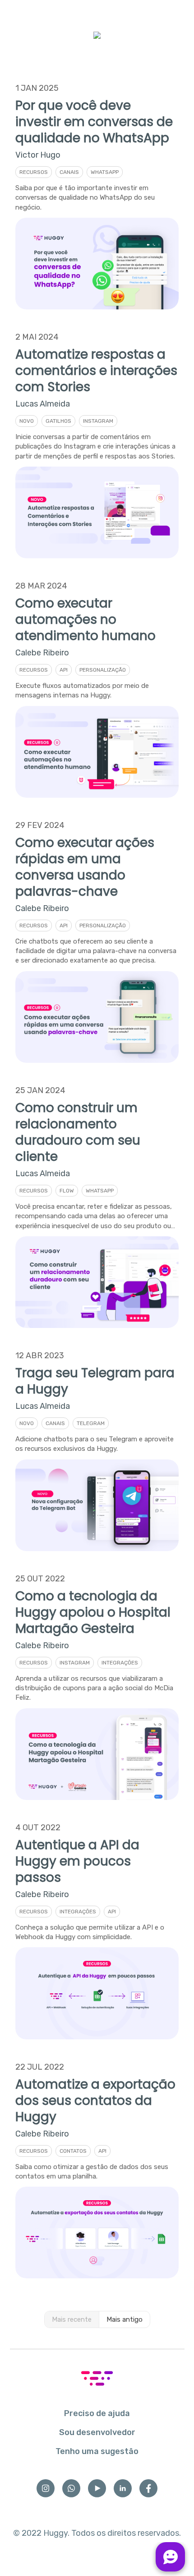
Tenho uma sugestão (97, 2451)
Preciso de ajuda (97, 2413)
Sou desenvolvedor (97, 2432)
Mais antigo (125, 2319)
